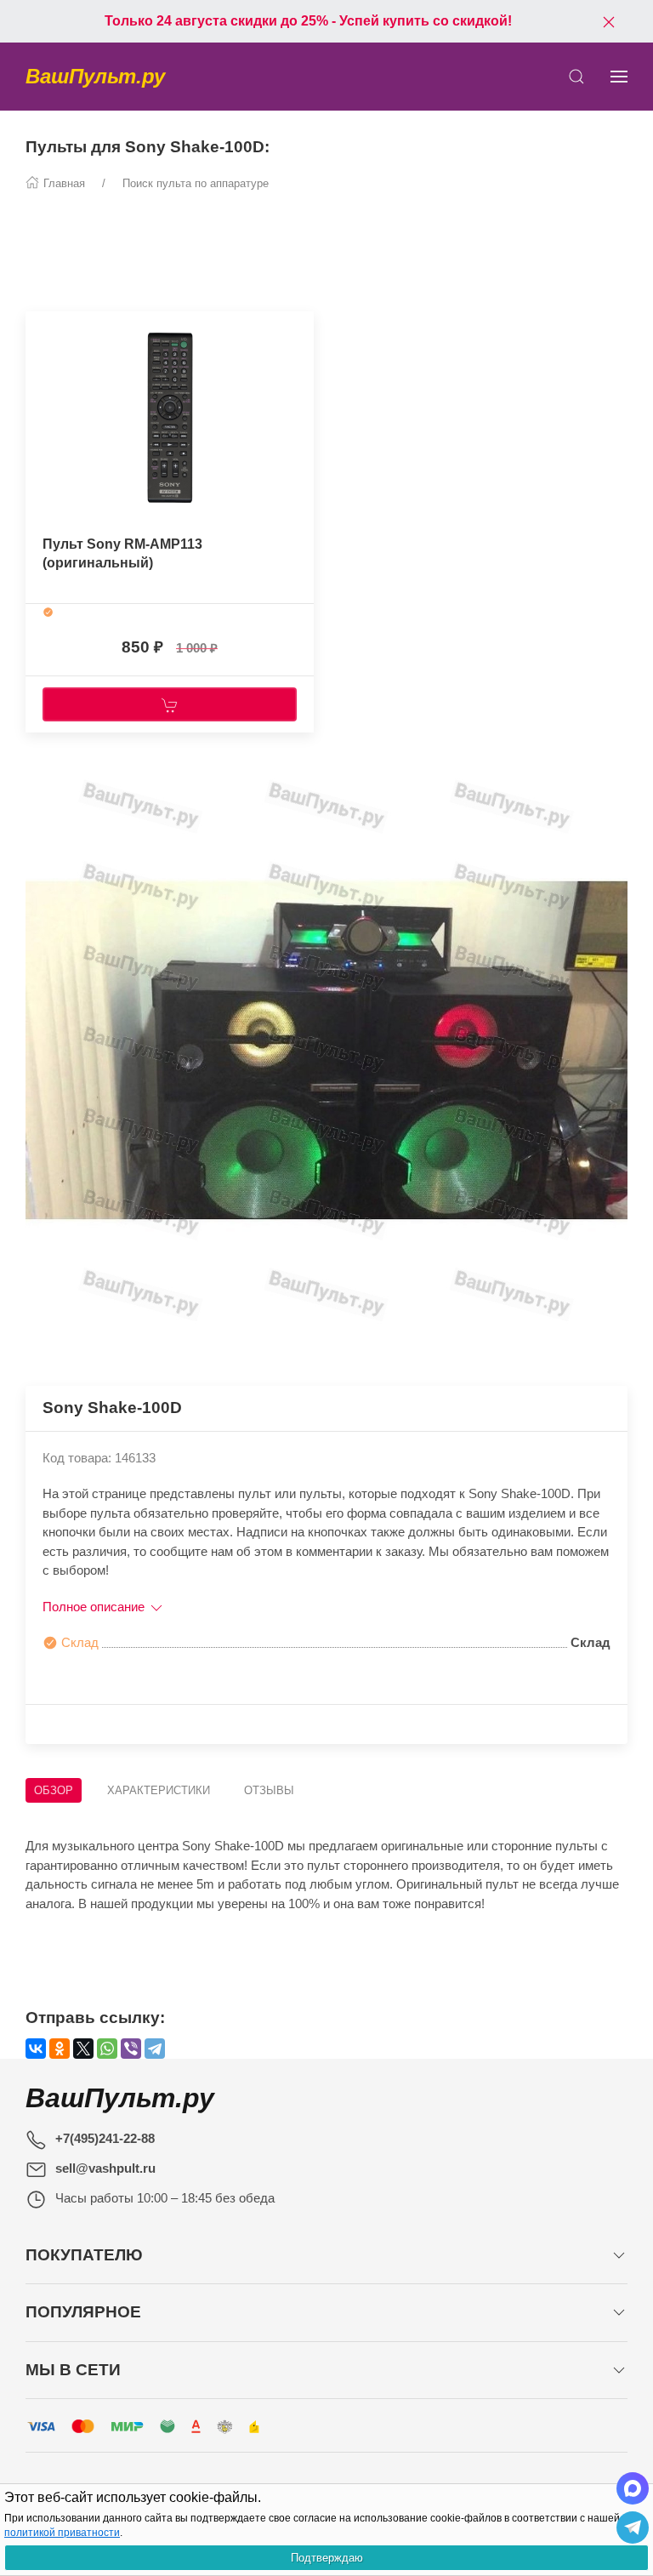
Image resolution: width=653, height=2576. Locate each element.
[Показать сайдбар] (619, 77)
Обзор (54, 1790)
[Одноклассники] (60, 2049)
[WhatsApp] (107, 2049)
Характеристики (159, 1790)
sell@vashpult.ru (105, 2168)
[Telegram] (155, 2049)
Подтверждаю (327, 2558)
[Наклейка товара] (38, 328)
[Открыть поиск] (576, 77)
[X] (83, 2049)
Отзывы (269, 1790)
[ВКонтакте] (36, 2049)
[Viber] (131, 2049)
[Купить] (170, 704)
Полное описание (95, 1607)
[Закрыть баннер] (609, 21)
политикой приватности (62, 2533)
